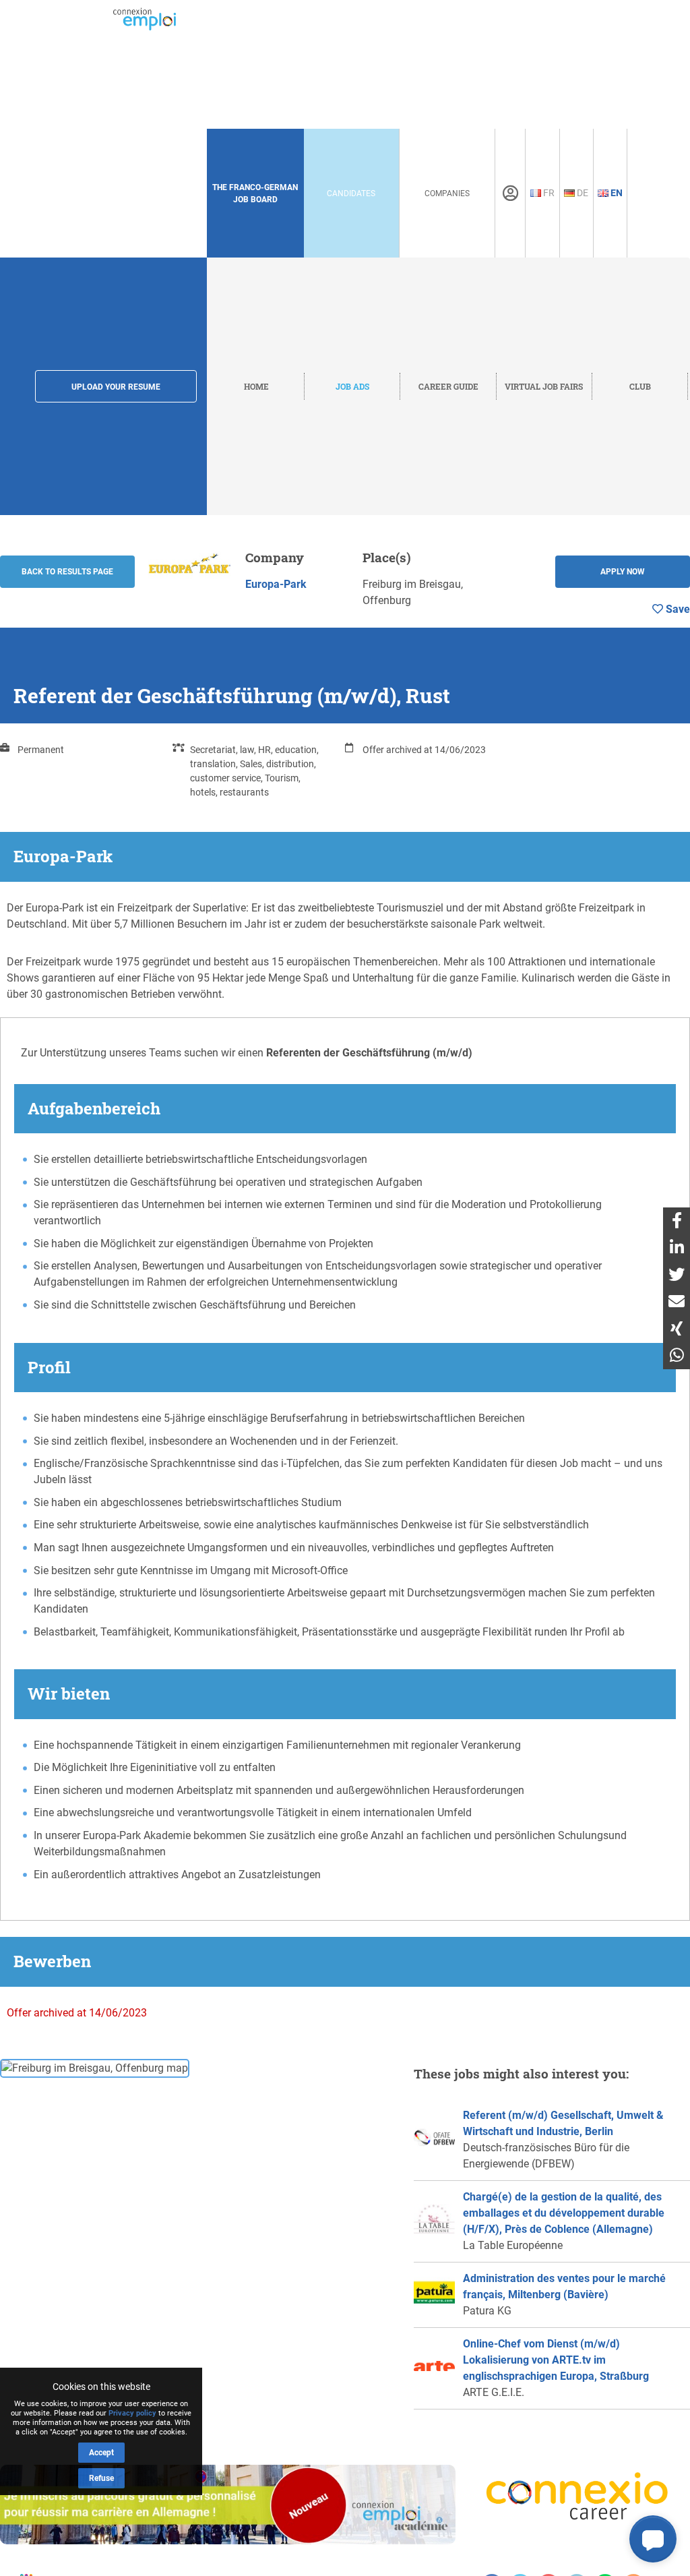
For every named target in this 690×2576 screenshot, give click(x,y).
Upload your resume (116, 387)
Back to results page (67, 572)
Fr (548, 193)
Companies (447, 193)
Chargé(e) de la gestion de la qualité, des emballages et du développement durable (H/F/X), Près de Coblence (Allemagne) (564, 2213)
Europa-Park (276, 584)
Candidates (351, 193)
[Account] (510, 193)
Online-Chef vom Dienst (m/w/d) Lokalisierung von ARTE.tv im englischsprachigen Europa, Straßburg (556, 2360)
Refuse (101, 2478)
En (616, 193)
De (582, 193)
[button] (653, 2539)
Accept (101, 2453)
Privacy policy (132, 2413)
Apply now (623, 572)
